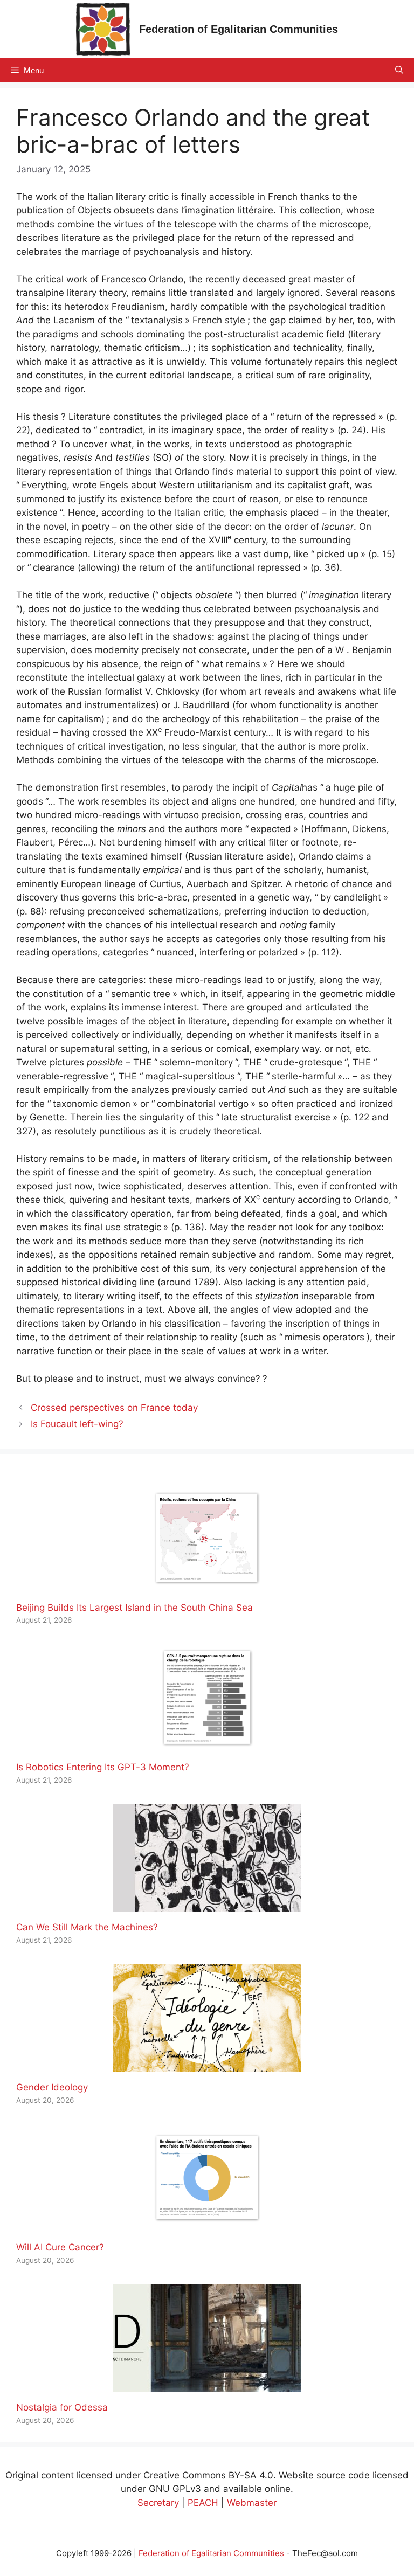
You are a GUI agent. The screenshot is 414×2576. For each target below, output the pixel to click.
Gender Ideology (52, 2087)
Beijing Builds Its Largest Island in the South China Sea (134, 1608)
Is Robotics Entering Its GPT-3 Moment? (103, 1767)
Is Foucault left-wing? (77, 1424)
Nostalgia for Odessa (62, 2407)
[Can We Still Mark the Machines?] (207, 1905)
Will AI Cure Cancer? (60, 2247)
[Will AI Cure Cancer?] (207, 2225)
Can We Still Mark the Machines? (87, 1927)
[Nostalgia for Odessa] (207, 2385)
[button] (399, 70)
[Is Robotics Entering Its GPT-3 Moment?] (207, 1744)
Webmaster (252, 2503)
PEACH (203, 2503)
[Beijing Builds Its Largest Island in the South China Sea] (207, 1584)
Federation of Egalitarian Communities (239, 29)
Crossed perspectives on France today (114, 1408)
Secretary (158, 2503)
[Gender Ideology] (207, 2065)
